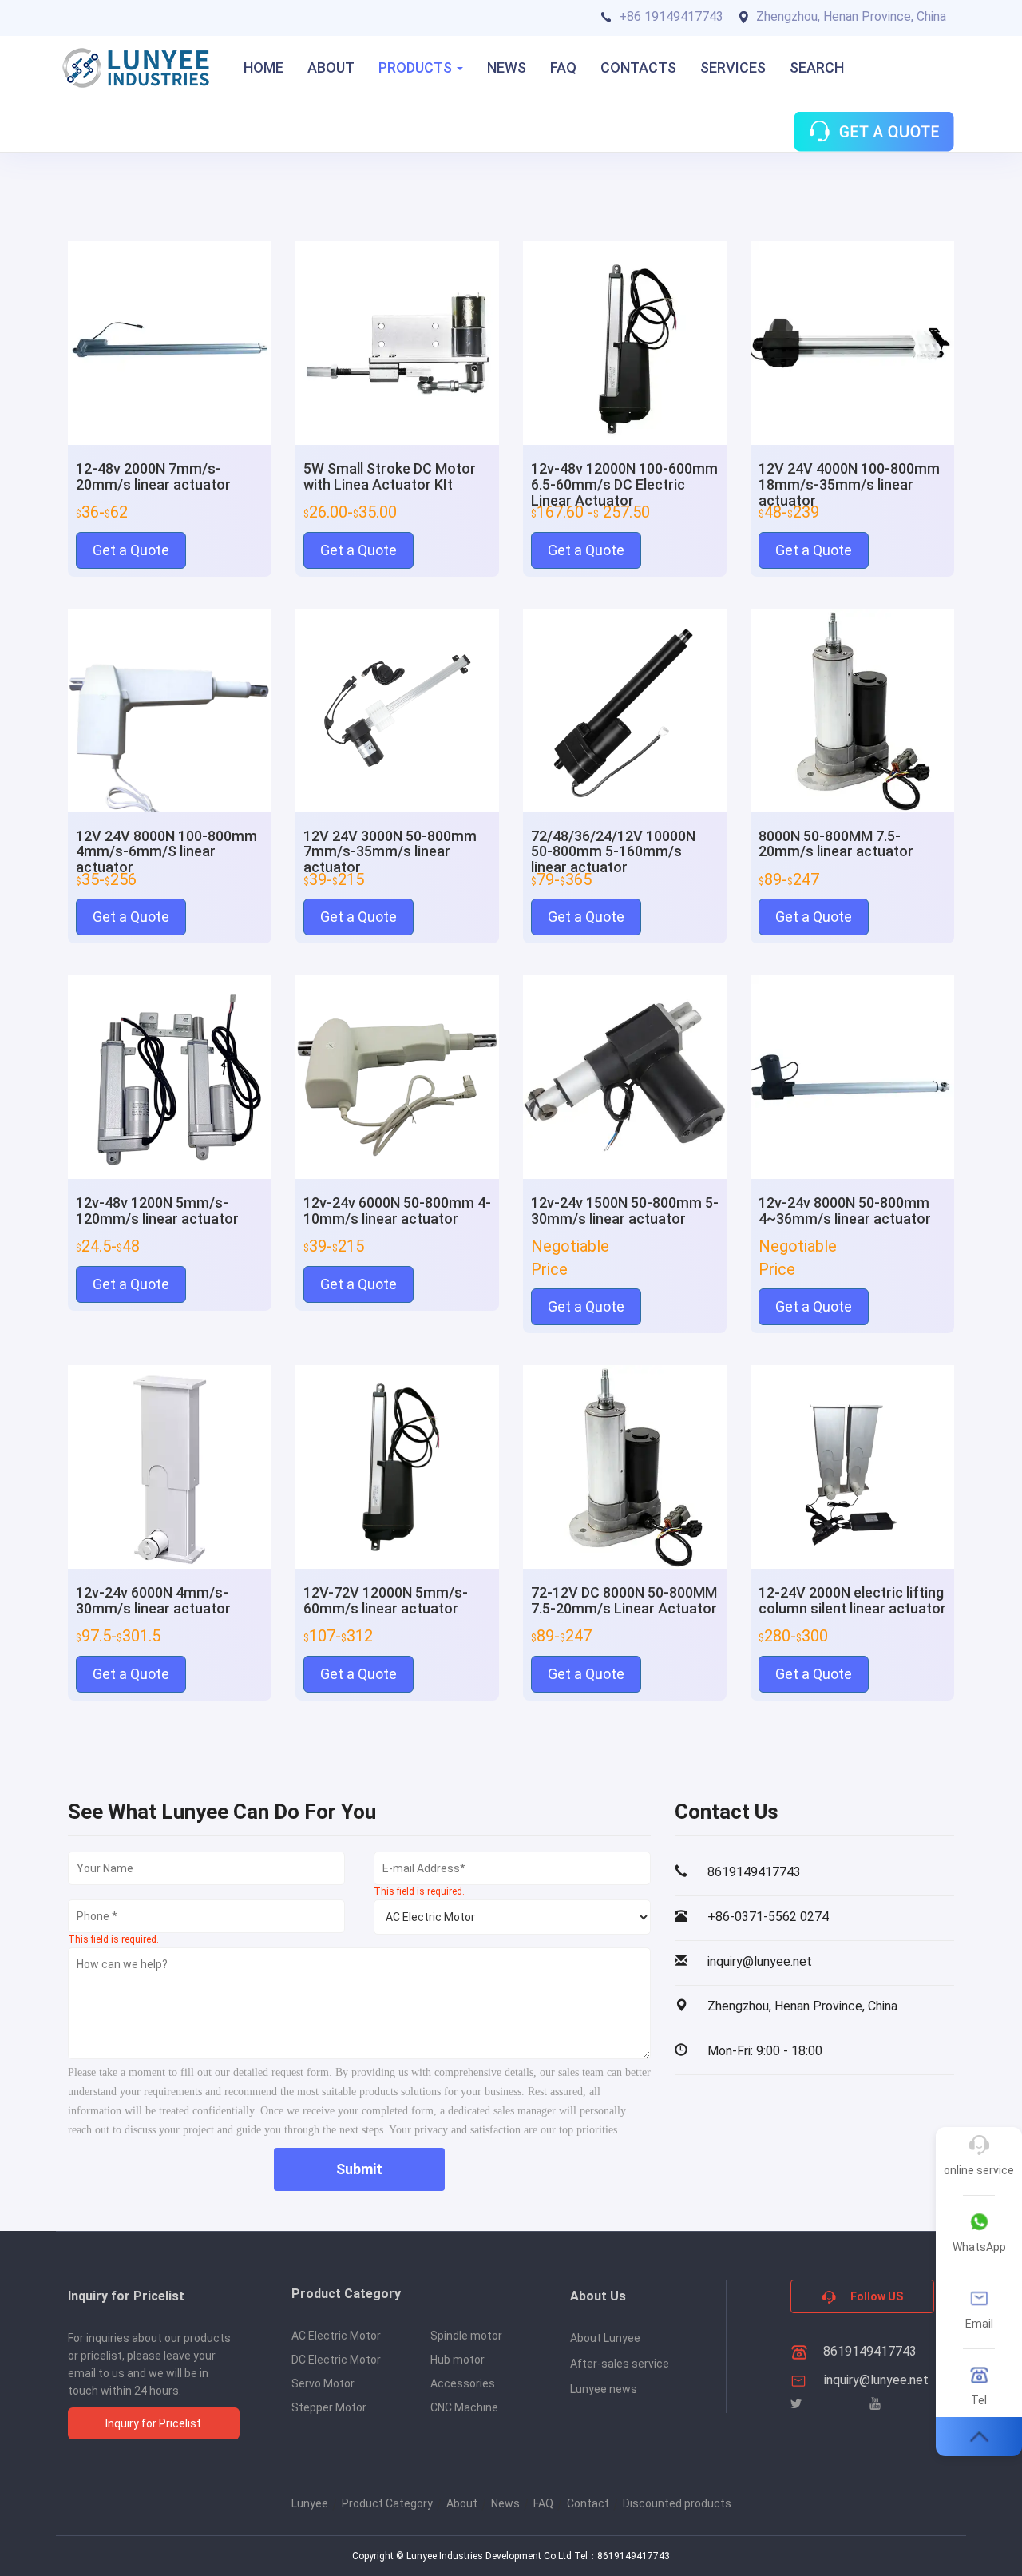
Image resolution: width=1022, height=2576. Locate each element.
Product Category (387, 2503)
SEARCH (817, 67)
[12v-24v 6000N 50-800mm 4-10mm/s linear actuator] (397, 1076)
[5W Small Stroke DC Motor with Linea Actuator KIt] (397, 342)
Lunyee (310, 2503)
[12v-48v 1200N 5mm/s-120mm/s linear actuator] (170, 1076)
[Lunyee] (136, 68)
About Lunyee (605, 2338)
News (505, 2503)
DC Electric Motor (336, 2360)
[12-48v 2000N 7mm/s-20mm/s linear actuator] (170, 342)
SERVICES (733, 67)
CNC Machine (464, 2407)
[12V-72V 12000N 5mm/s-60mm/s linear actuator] (397, 1466)
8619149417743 (868, 2351)
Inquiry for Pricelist (153, 2423)
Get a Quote (131, 550)
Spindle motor (466, 2336)
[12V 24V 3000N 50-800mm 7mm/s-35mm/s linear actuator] (397, 709)
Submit (359, 2169)
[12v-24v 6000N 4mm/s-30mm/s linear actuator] (170, 1466)
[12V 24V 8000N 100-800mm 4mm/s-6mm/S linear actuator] (170, 709)
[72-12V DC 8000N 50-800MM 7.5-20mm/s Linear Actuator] (625, 1466)
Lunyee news (604, 2389)
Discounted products (677, 2503)
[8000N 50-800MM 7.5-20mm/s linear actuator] (852, 709)
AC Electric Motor (336, 2336)
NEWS (507, 67)
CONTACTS (638, 67)
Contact (588, 2503)
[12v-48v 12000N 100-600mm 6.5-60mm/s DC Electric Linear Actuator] (625, 342)
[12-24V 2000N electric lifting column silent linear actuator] (852, 1466)
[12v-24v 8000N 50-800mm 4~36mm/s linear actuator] (852, 1076)
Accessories (463, 2383)
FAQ (563, 67)
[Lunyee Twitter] (796, 2404)
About (462, 2503)
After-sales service (620, 2364)
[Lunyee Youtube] (875, 2404)
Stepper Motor (329, 2407)
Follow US (875, 2296)
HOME (263, 67)
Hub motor (458, 2360)
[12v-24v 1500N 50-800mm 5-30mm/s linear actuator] (625, 1076)
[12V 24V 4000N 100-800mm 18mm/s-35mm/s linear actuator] (852, 342)
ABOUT (331, 67)
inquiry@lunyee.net (876, 2380)
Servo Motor (323, 2383)
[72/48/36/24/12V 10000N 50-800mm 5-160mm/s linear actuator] (625, 709)
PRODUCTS (417, 67)
